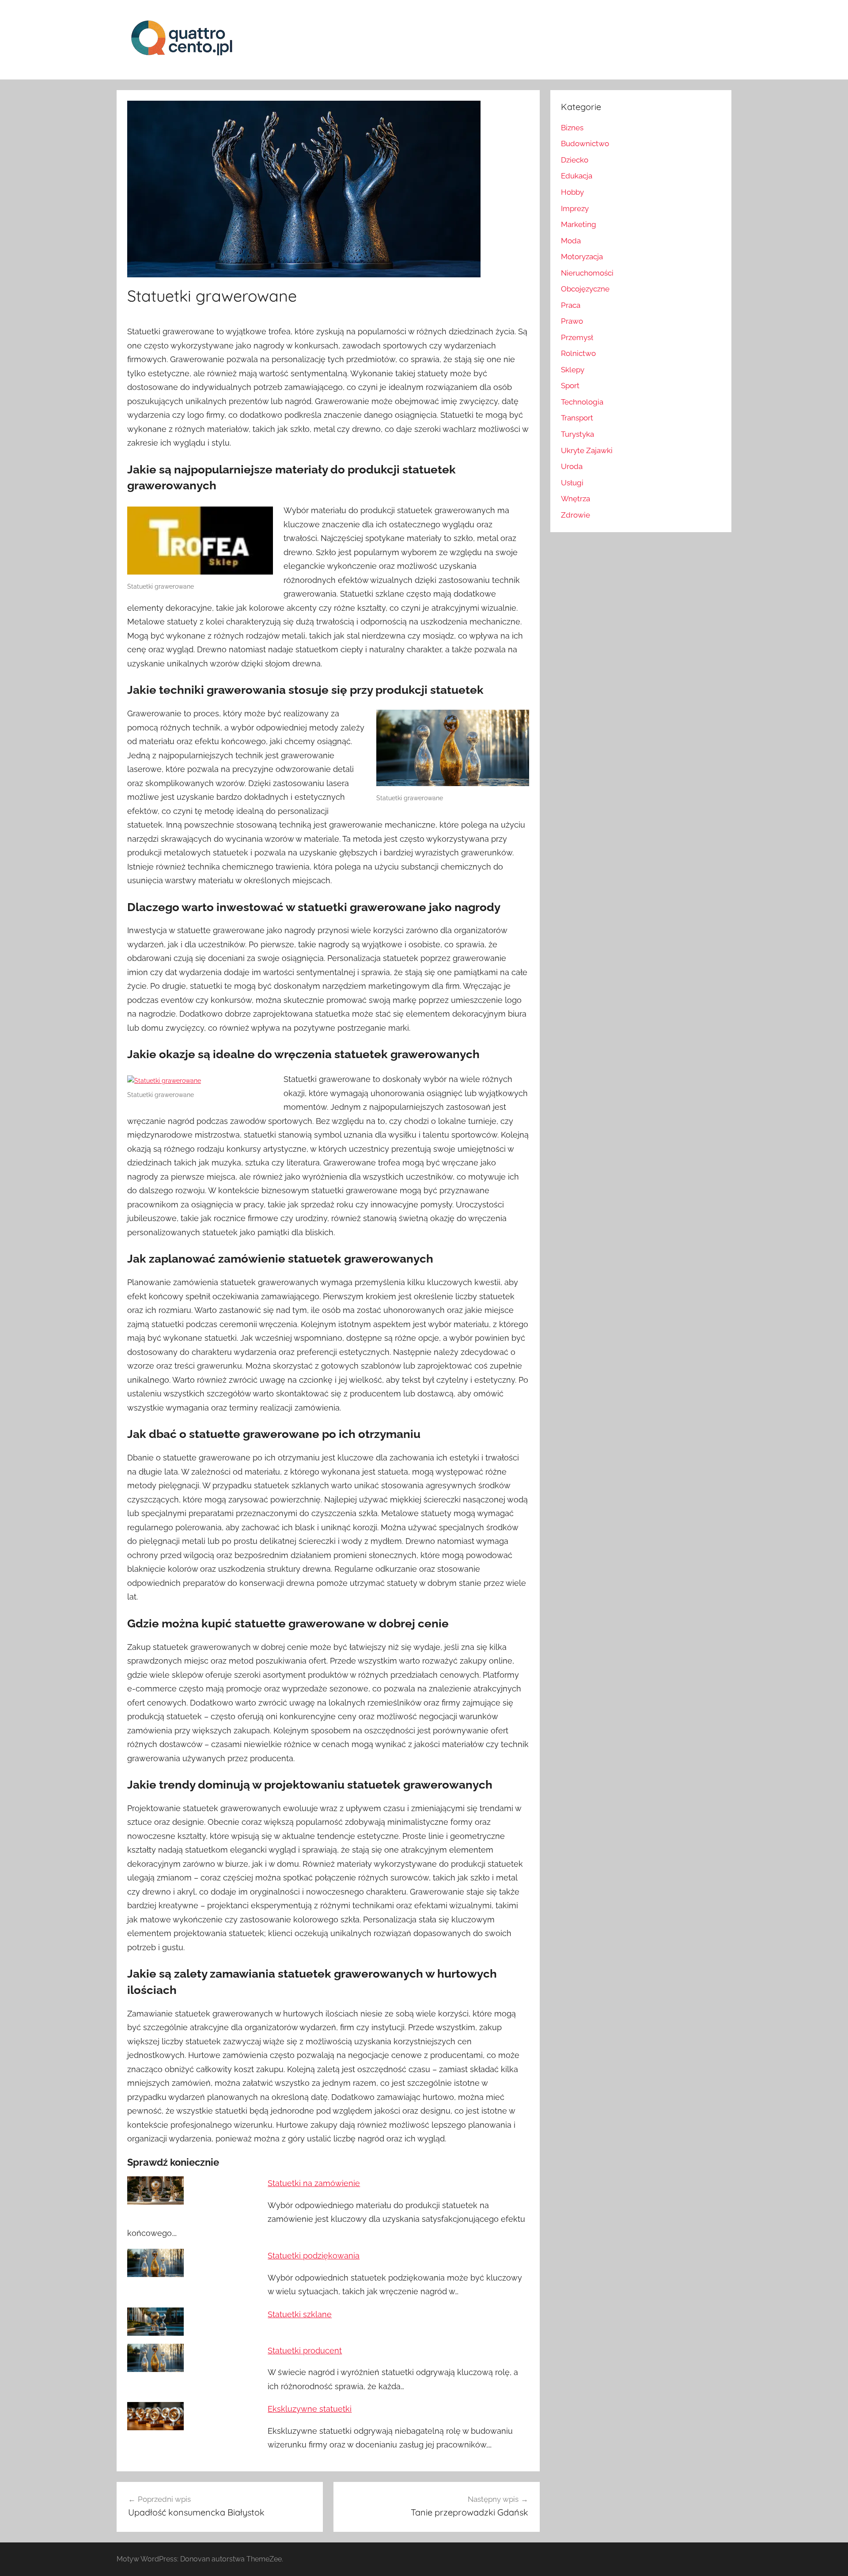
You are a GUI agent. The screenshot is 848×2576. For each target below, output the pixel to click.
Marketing (579, 224)
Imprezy (575, 208)
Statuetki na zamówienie (314, 2183)
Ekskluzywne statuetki (310, 2409)
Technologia (582, 402)
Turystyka (577, 434)
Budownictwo (585, 144)
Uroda (572, 466)
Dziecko (575, 160)
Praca (571, 305)
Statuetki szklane (300, 2314)
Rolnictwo (578, 353)
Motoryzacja (582, 257)
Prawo (572, 321)
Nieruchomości (587, 273)
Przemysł (577, 337)
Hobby (572, 192)
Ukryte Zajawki (587, 450)
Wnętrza (575, 499)
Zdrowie (575, 515)
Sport (570, 386)
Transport (577, 418)
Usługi (572, 483)
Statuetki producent (305, 2351)
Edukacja (577, 176)
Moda (571, 241)
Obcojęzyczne (585, 289)
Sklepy (573, 370)
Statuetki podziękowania (314, 2256)
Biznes (572, 128)
